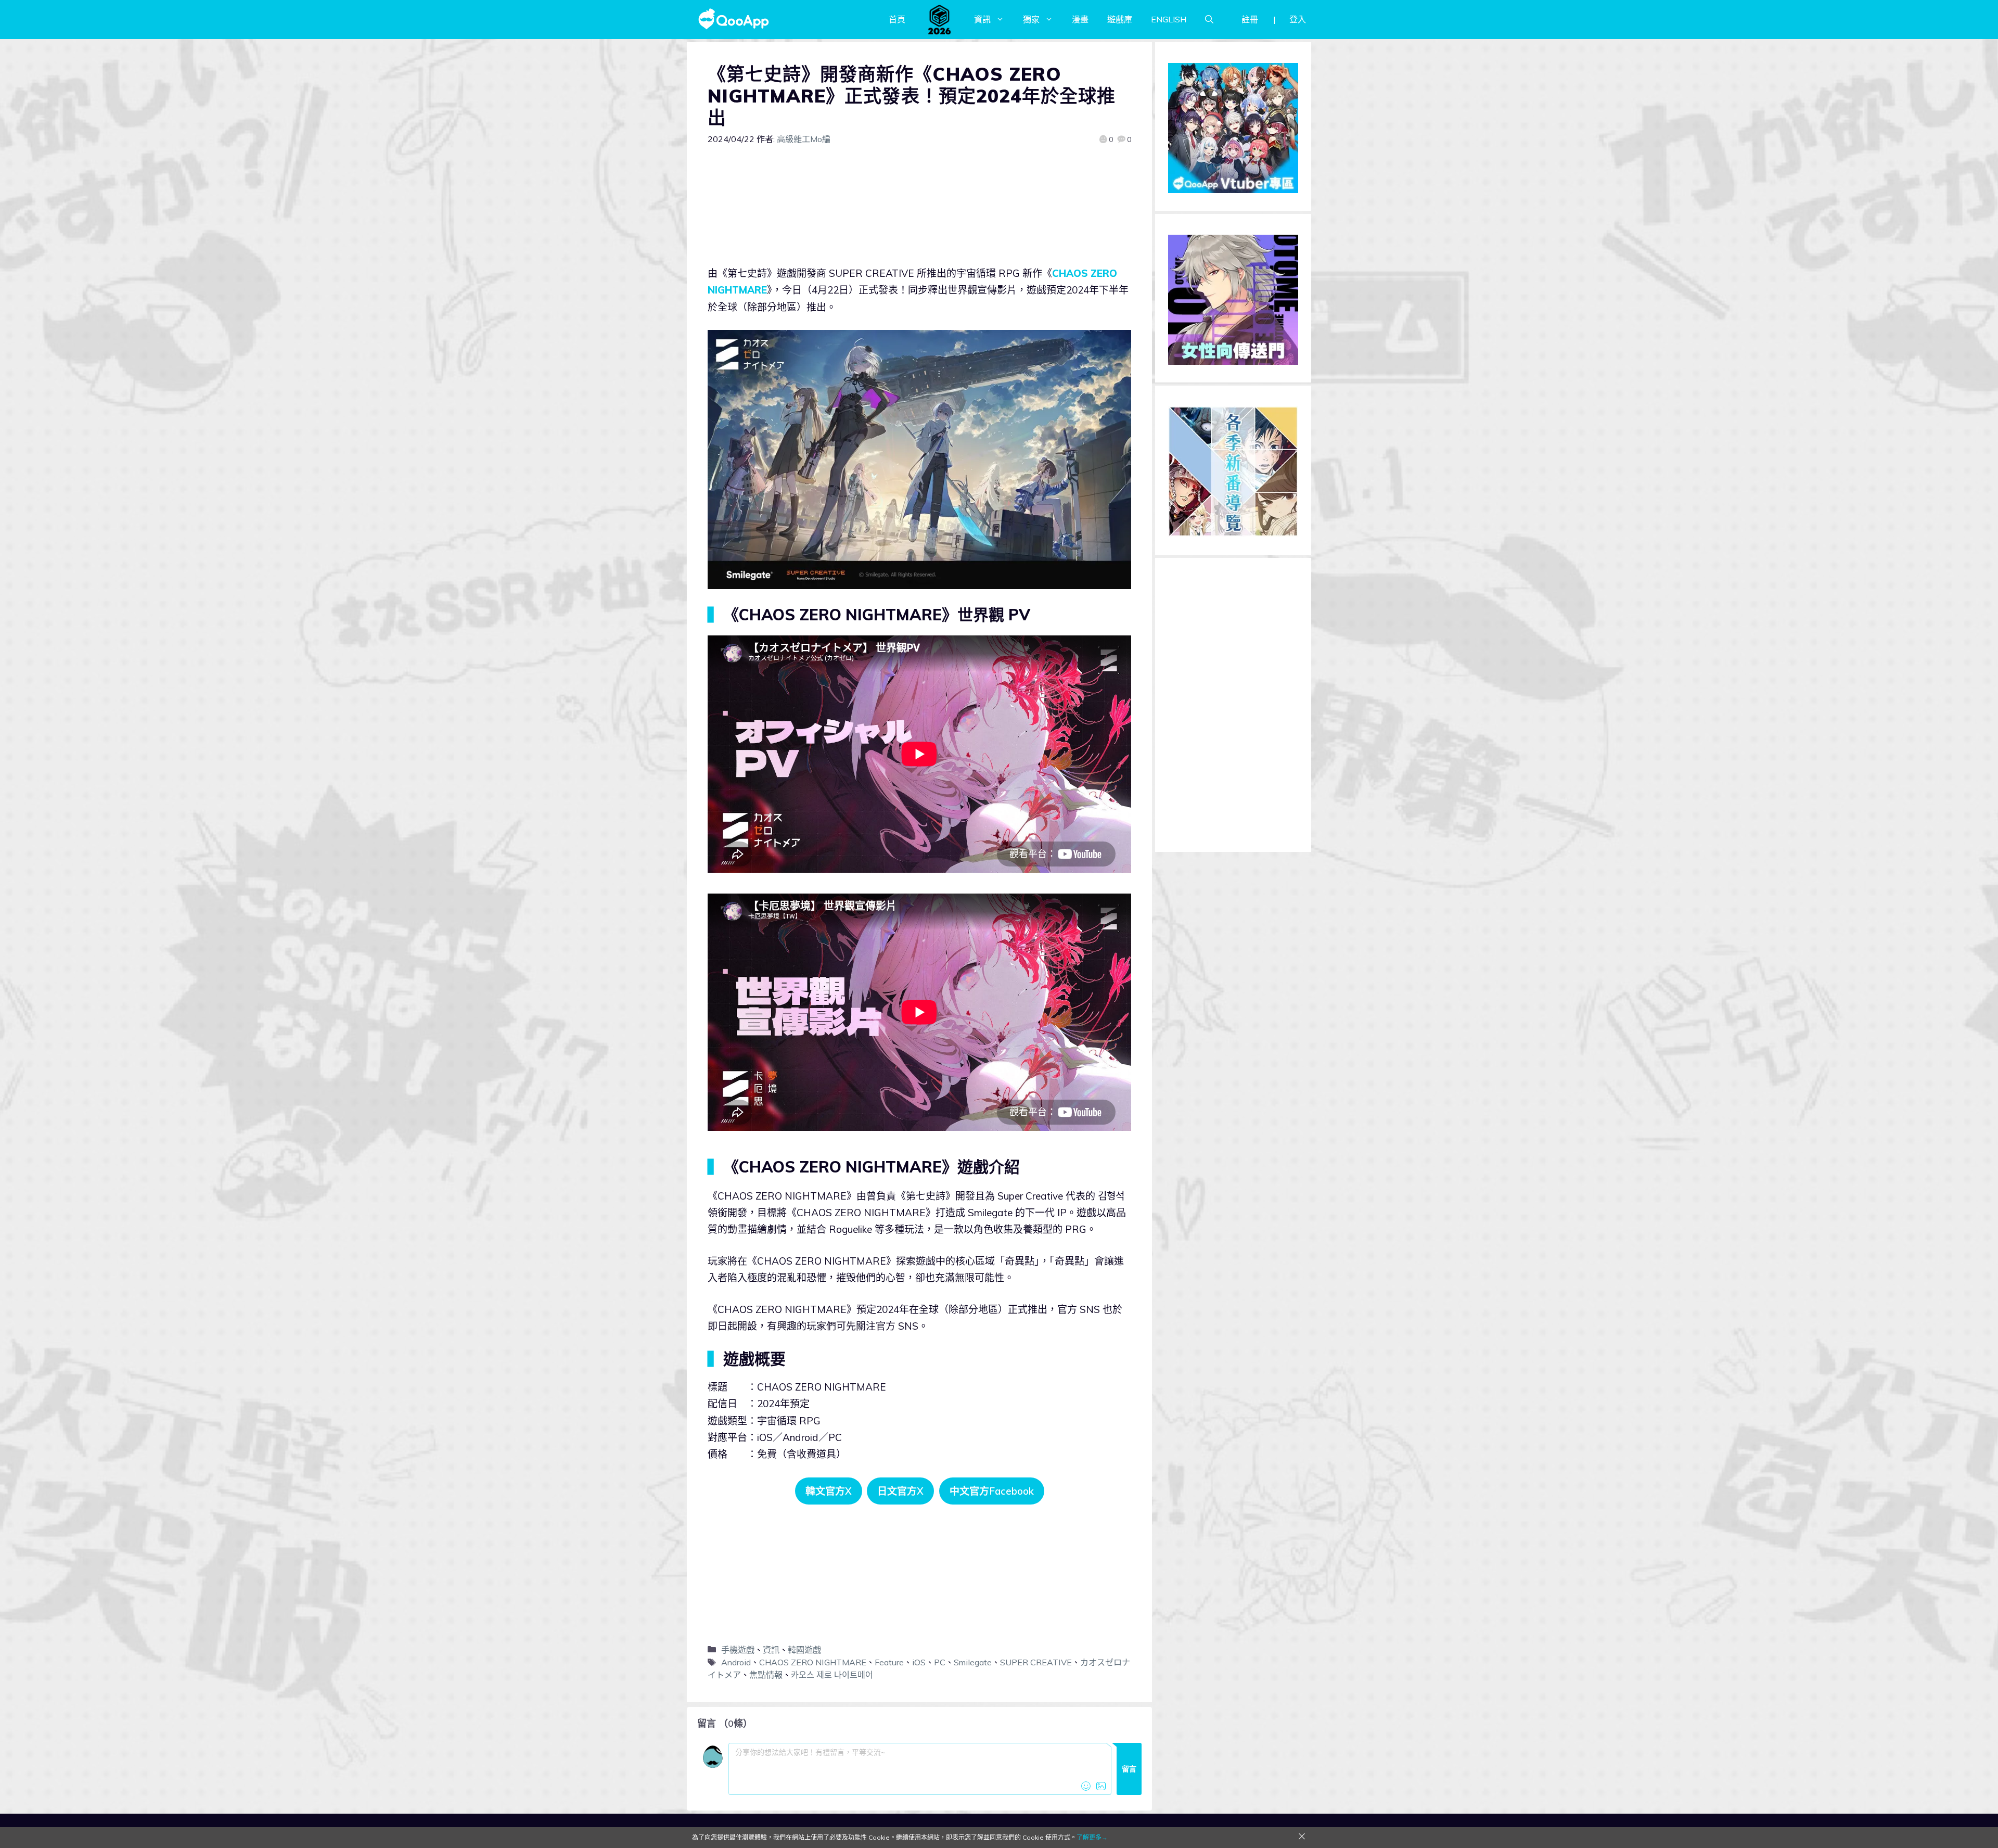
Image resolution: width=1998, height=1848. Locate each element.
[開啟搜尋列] (1209, 19)
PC (940, 1662)
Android (736, 1662)
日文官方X (900, 1491)
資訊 (982, 19)
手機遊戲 (738, 1650)
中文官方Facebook (992, 1491)
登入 (1298, 19)
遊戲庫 (1120, 19)
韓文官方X (829, 1491)
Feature (889, 1662)
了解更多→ (1092, 1837)
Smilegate (973, 1662)
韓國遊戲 (804, 1650)
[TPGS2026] (940, 19)
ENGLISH (1169, 19)
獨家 (1031, 19)
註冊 (1250, 19)
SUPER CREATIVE (1036, 1662)
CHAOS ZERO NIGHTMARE (813, 1662)
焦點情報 (766, 1675)
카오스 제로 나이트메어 (832, 1675)
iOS (919, 1662)
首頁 (897, 19)
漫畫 (1080, 19)
